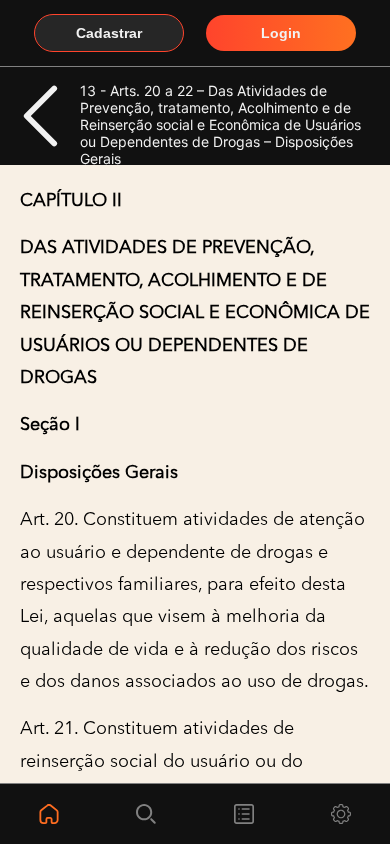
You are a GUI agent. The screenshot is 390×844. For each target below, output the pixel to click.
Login (281, 33)
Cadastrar (109, 33)
